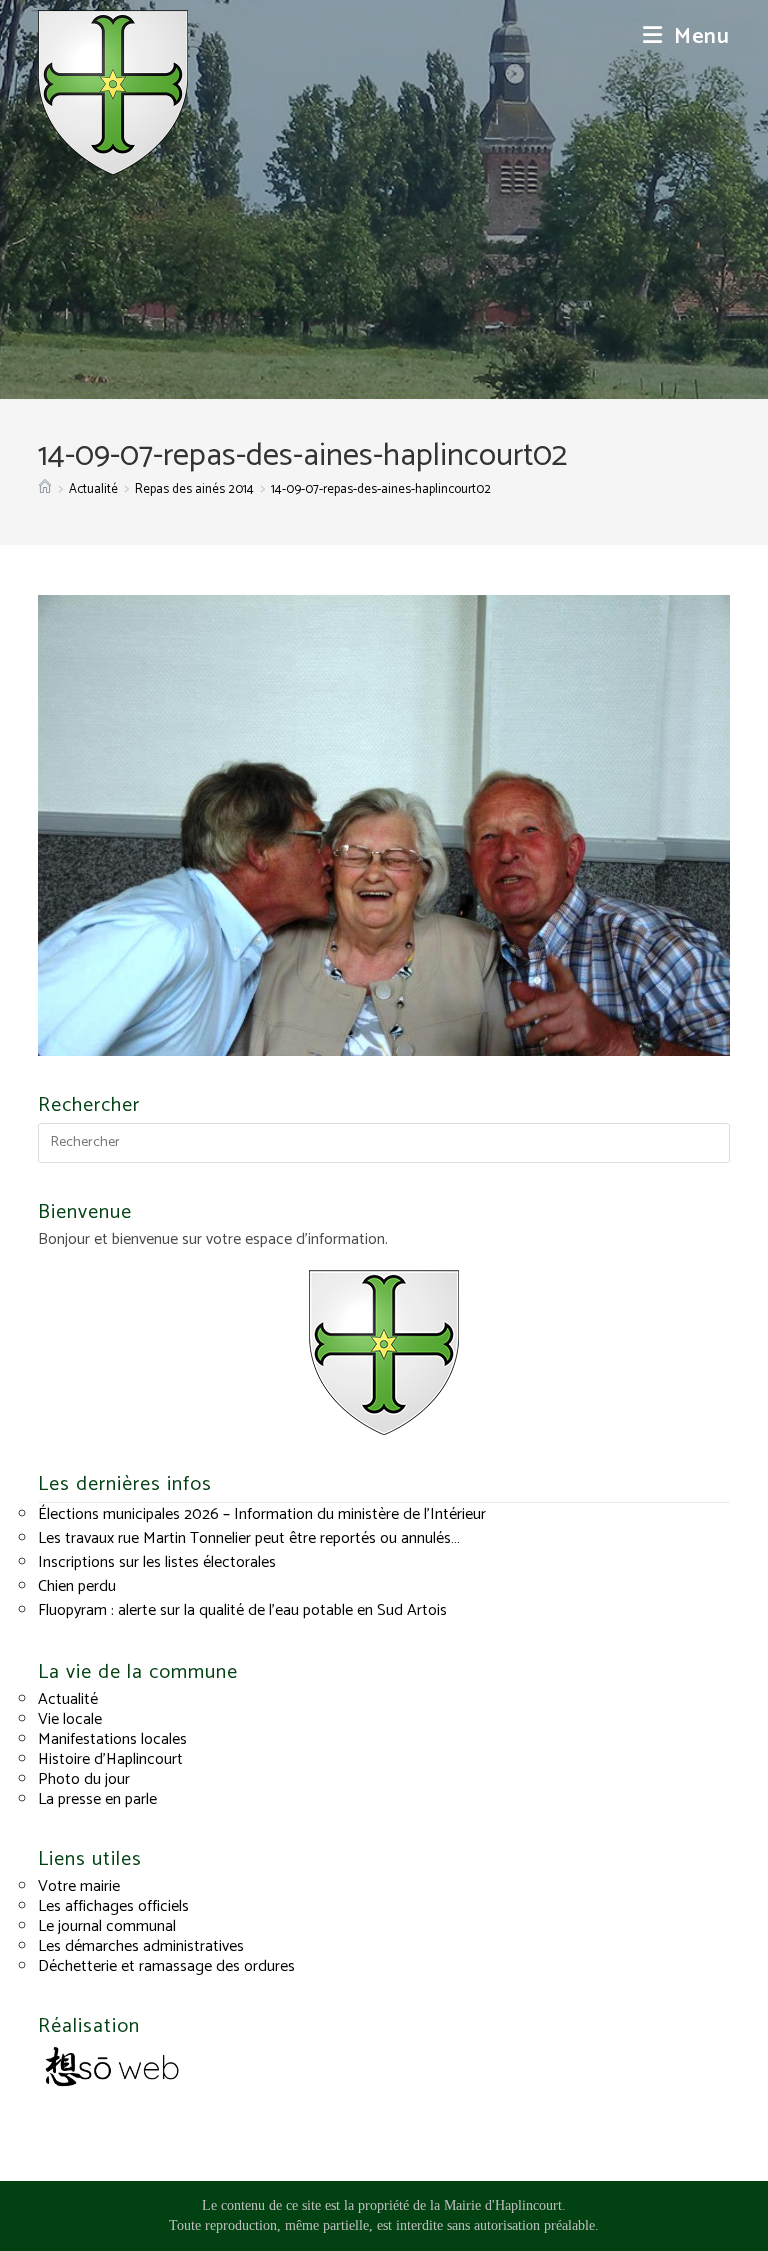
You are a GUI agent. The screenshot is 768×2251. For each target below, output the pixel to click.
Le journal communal (107, 1926)
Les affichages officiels (113, 1906)
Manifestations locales (112, 1739)
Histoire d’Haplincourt (110, 1759)
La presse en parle (97, 1799)
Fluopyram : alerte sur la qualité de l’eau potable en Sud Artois (242, 1610)
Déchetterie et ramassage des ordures (166, 1966)
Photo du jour (84, 1779)
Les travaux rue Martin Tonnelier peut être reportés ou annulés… (249, 1538)
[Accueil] (45, 489)
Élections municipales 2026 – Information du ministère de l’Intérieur (262, 1514)
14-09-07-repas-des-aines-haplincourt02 (381, 489)
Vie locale (70, 1719)
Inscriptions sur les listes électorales (157, 1562)
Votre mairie (79, 1886)
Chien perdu (77, 1586)
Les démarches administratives (141, 1946)
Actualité (68, 1699)
